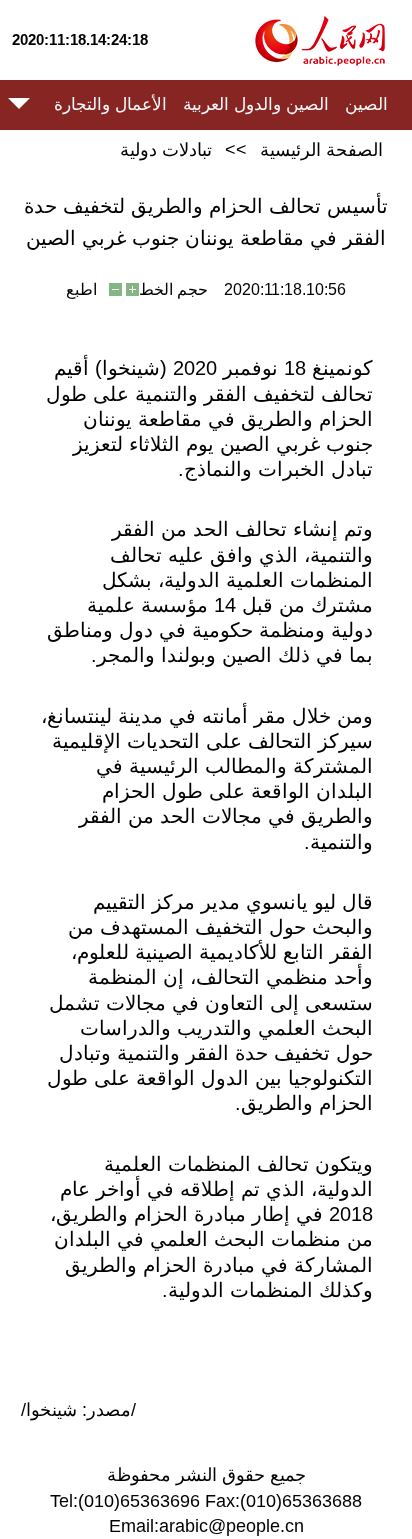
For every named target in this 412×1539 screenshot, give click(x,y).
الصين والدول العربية (256, 104)
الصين (366, 104)
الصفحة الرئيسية (321, 150)
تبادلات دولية (166, 150)
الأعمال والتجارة (110, 104)
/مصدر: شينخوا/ (78, 1410)
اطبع (81, 289)
